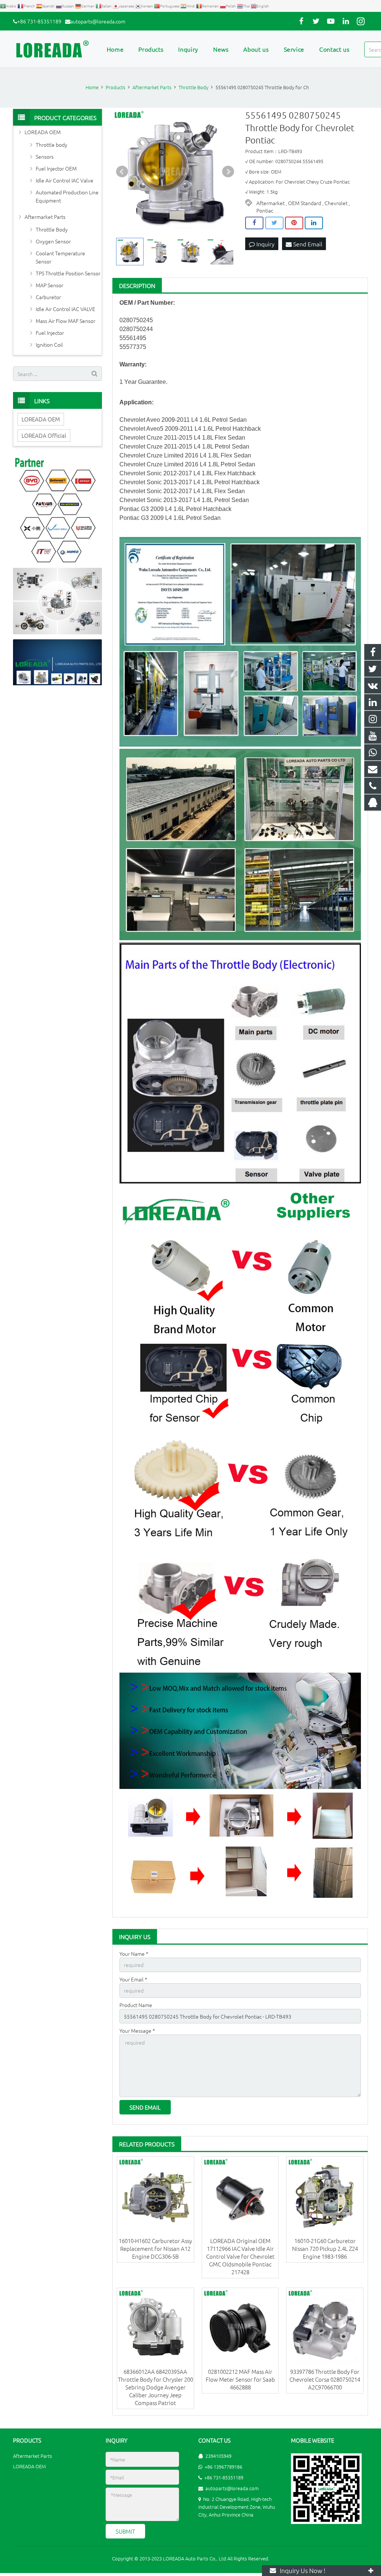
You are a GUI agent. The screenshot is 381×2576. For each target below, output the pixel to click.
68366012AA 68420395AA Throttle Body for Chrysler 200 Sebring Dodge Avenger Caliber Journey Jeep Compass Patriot (156, 2387)
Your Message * (137, 2030)
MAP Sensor (49, 285)
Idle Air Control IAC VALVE (65, 309)
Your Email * (133, 1979)
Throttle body (52, 145)
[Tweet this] (274, 223)
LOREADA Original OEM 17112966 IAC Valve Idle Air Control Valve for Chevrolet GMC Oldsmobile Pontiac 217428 (240, 2256)
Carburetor (48, 297)
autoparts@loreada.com (98, 21)
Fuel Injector (50, 333)
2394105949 (218, 2456)
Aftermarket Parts (45, 217)
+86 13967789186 (223, 2467)
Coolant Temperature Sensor (60, 257)
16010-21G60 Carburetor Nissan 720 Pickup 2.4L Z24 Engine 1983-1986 (325, 2248)
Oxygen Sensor (53, 241)
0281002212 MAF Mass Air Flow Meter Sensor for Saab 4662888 (240, 2379)
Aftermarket (270, 203)
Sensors (45, 156)
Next (228, 172)
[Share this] (254, 223)
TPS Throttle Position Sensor (68, 273)
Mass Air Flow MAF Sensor (65, 321)
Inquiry (265, 244)
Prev (122, 172)
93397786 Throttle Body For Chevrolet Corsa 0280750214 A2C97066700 (325, 2379)
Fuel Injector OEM (56, 168)
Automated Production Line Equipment (67, 196)
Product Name (136, 2005)
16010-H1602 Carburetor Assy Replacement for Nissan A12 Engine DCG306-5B (155, 2248)
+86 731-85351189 (39, 21)
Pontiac (265, 210)
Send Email (307, 244)
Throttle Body (52, 229)
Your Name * (134, 1954)
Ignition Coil (49, 344)
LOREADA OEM (43, 132)
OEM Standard (305, 203)
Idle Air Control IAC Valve (65, 180)
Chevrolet (336, 203)
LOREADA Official (44, 435)
